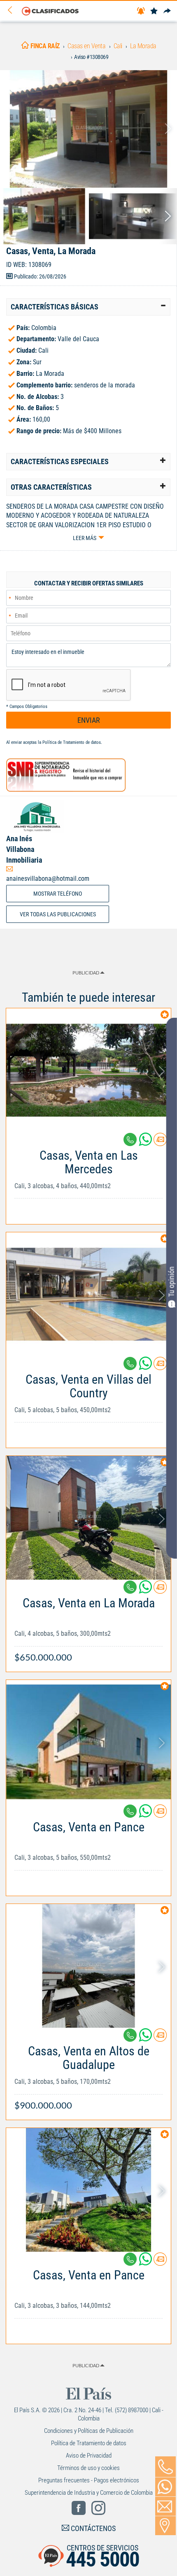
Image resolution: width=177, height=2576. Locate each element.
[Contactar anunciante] (160, 1143)
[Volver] (13, 11)
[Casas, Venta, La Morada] (88, 129)
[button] (88, 307)
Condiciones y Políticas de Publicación (89, 2431)
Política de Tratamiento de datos (72, 742)
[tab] (88, 307)
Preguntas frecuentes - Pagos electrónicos (89, 2480)
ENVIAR (89, 720)
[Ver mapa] (165, 2526)
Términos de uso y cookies (88, 2468)
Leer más (85, 538)
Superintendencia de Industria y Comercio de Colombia (89, 2493)
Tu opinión (171, 1282)
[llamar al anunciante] (165, 2467)
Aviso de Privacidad (89, 2456)
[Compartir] (167, 11)
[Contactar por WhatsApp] (165, 2487)
